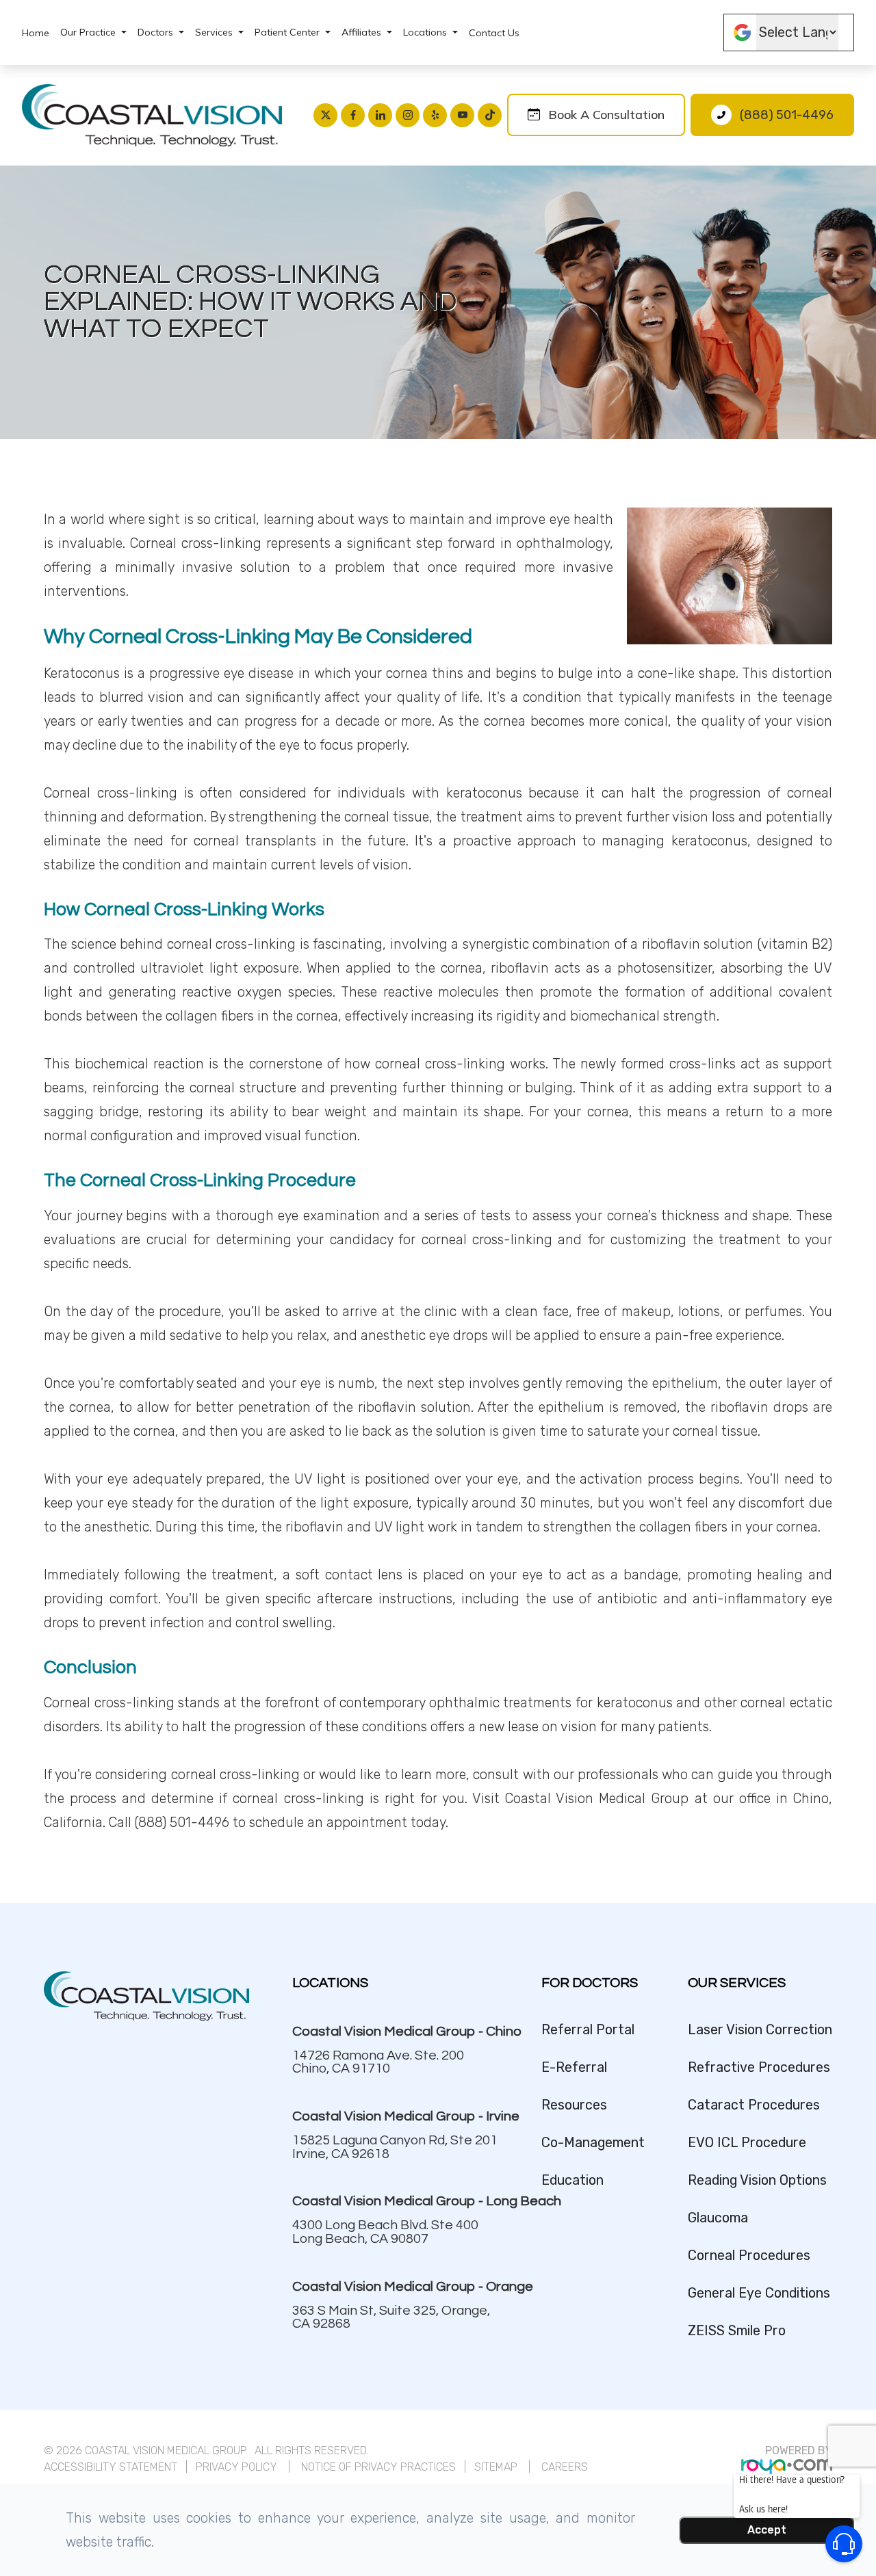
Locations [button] (425, 32)
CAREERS (565, 2467)
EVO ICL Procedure (747, 2143)
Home (36, 33)
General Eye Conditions (759, 2293)
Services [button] (214, 32)
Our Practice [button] (88, 32)
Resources (574, 2105)
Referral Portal (588, 2030)
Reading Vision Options (757, 2180)
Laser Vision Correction (760, 2030)
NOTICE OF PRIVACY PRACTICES (378, 2467)
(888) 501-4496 (787, 115)
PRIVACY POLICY (236, 2467)
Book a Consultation (606, 115)
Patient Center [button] (287, 32)
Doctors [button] (155, 32)
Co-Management (593, 2143)
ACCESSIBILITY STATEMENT (111, 2467)
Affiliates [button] (361, 32)
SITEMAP (497, 2467)
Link (395, 2048)
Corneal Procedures (749, 2256)
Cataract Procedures (754, 2105)
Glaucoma (718, 2218)
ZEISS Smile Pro (737, 2331)
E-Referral (574, 2067)
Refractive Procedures (759, 2067)
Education (572, 2180)
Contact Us (494, 33)
